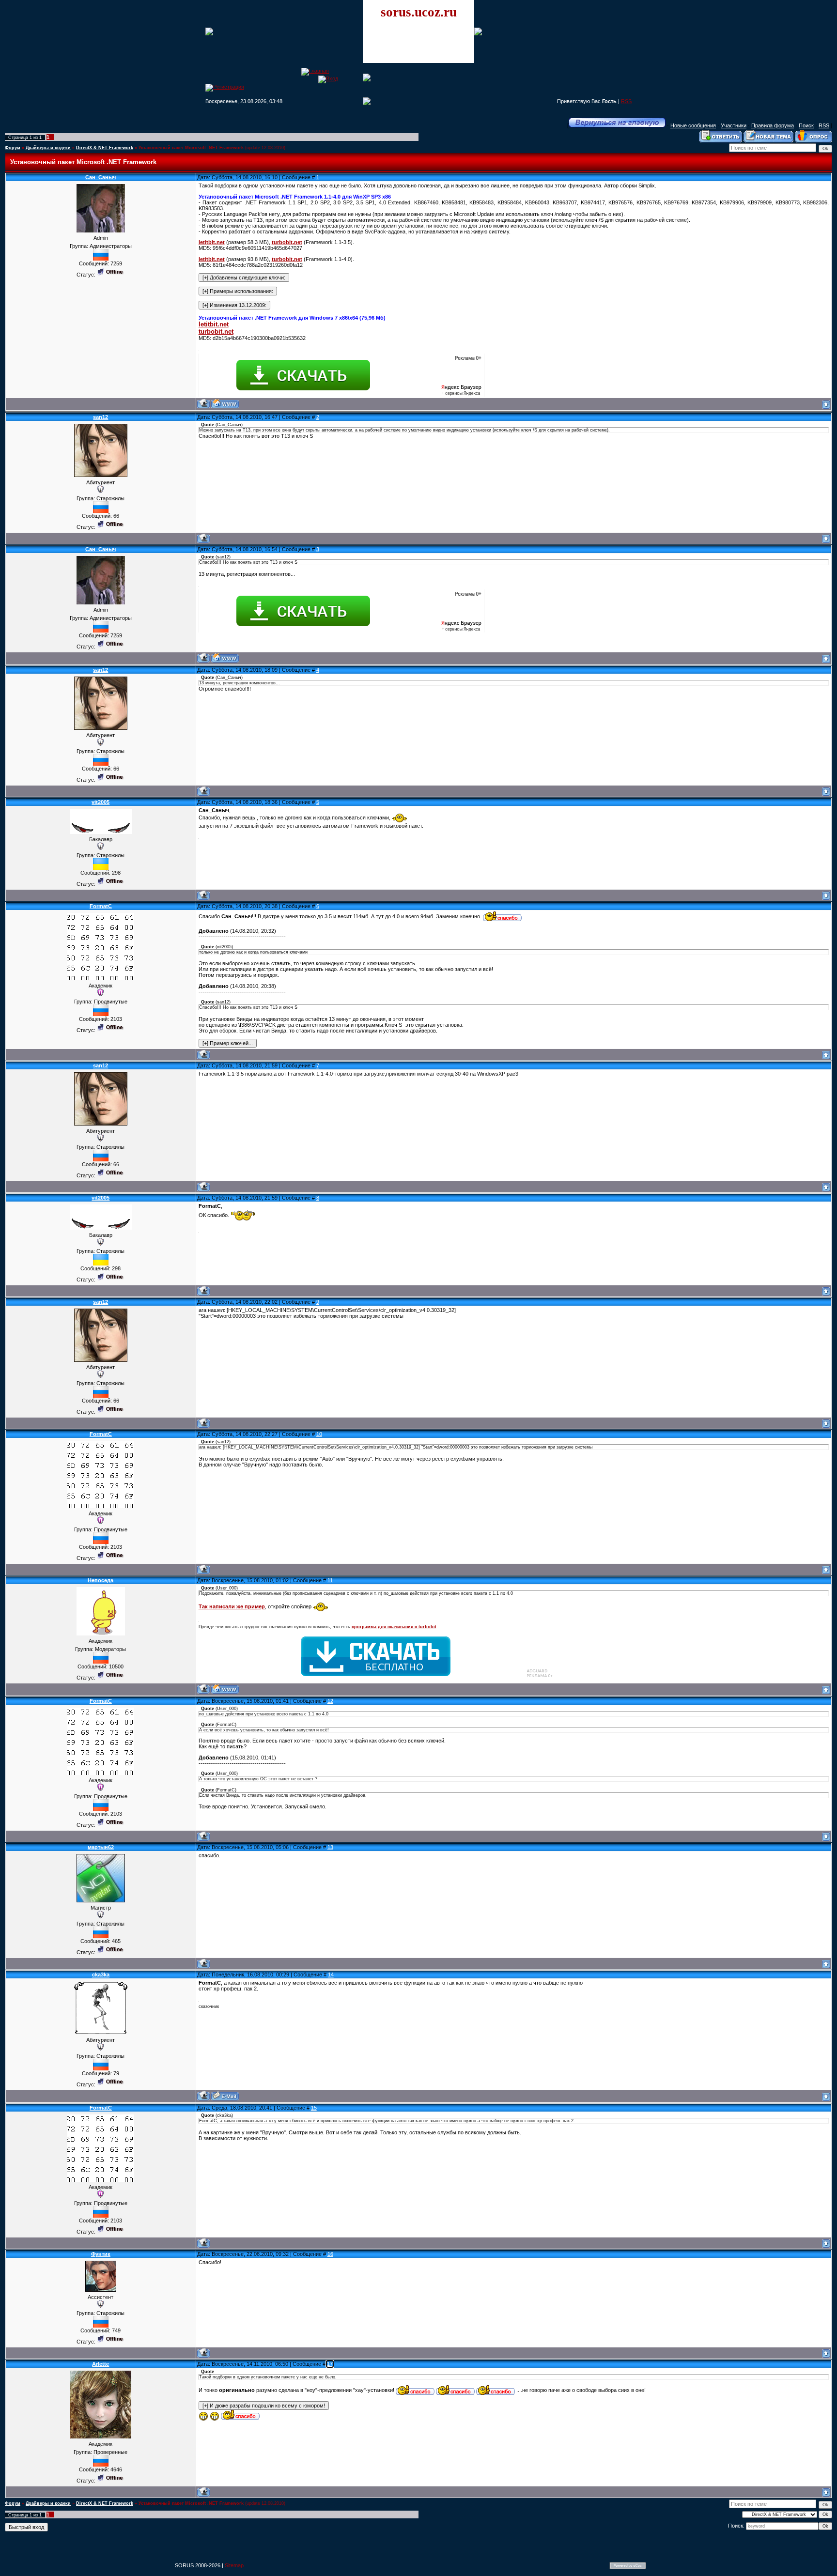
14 (331, 1974)
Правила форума (773, 125)
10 (319, 1434)
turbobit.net (287, 242)
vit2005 (101, 802)
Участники (734, 125)
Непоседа (101, 1580)
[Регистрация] (225, 87)
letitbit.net (212, 242)
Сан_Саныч (101, 177)
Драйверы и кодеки (48, 148)
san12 (101, 417)
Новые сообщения (693, 125)
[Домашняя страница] (225, 404)
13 (330, 1847)
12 (330, 1701)
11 (330, 1580)
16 (330, 2254)
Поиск (806, 125)
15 (314, 2108)
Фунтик (101, 2254)
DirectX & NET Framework (105, 148)
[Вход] (328, 78)
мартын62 (101, 1847)
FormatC (101, 906)
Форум (13, 148)
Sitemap (234, 2565)
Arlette (101, 2364)
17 (330, 2364)
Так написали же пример (232, 1606)
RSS (626, 101)
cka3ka (101, 1974)
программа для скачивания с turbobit (394, 1627)
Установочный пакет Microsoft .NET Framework (191, 148)
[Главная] (315, 71)
